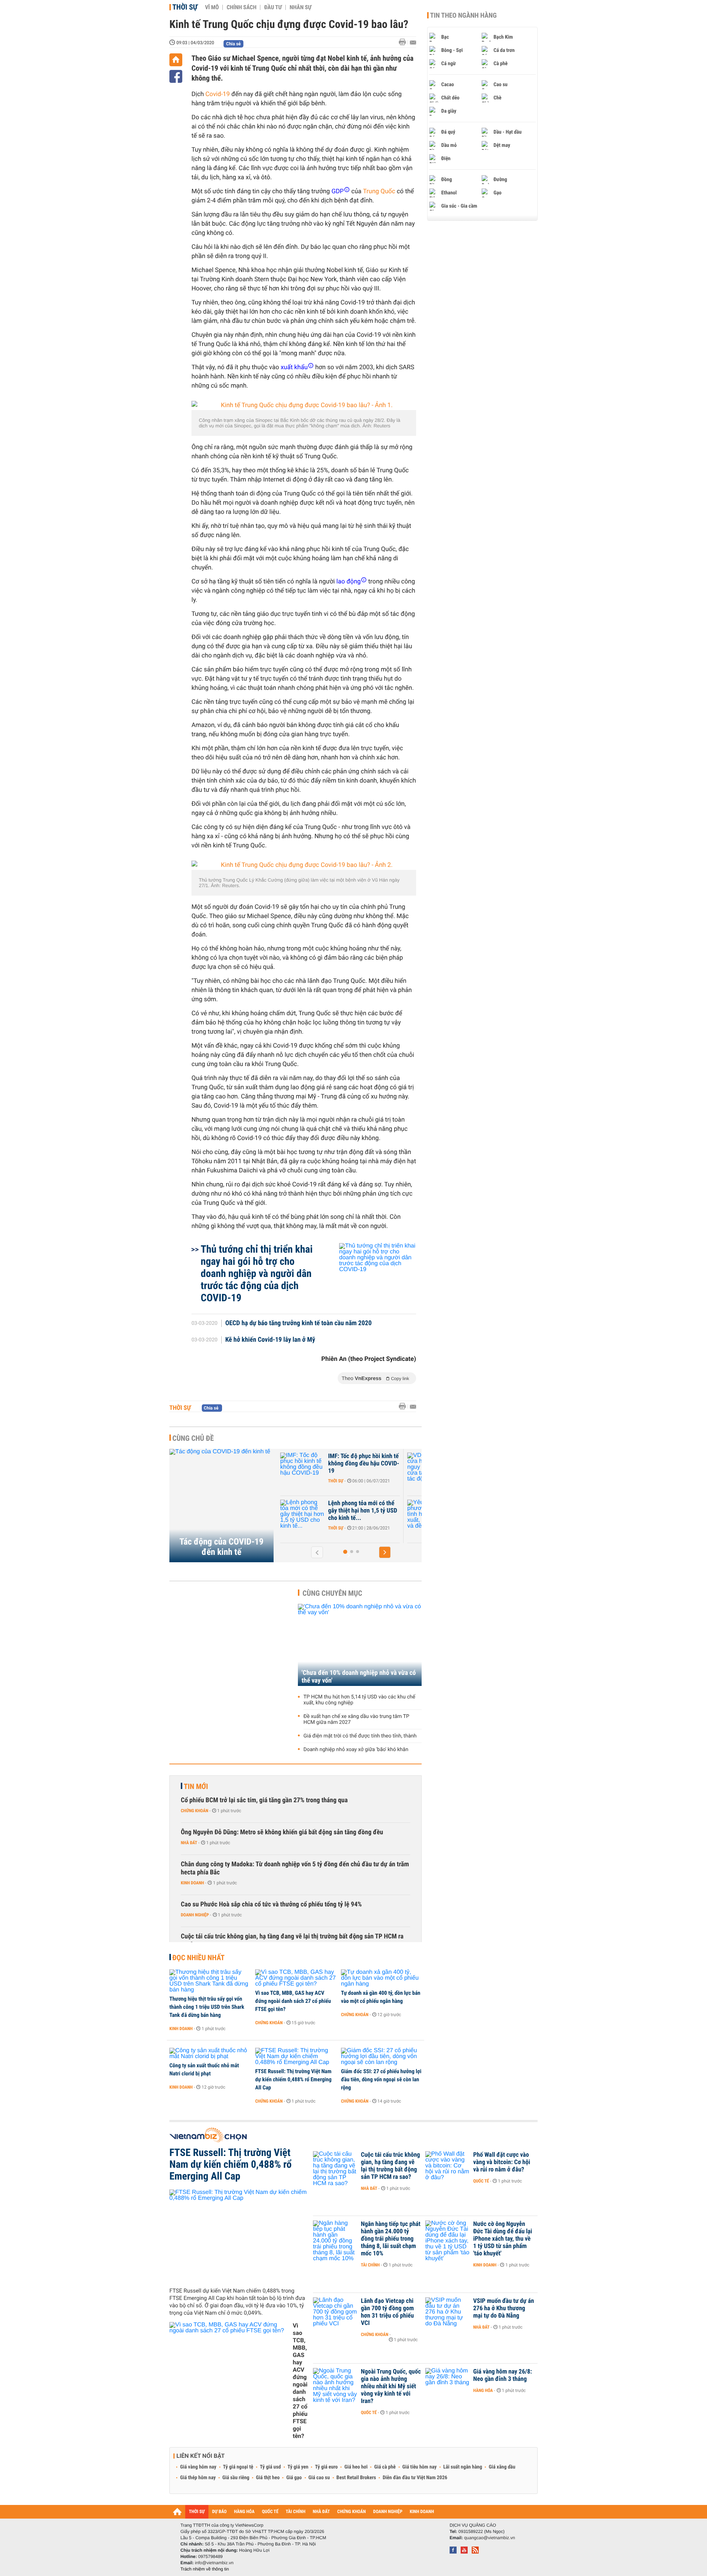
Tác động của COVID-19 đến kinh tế (221, 1547)
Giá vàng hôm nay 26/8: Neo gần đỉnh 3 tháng (503, 2375)
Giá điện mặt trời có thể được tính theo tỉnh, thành (360, 1736)
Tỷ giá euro (326, 2467)
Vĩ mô (212, 7)
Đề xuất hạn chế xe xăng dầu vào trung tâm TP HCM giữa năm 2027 (356, 1719)
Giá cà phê (385, 2467)
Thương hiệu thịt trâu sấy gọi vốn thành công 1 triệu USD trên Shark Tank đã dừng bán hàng (207, 2007)
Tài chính (370, 2265)
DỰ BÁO (219, 2512)
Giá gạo (294, 2478)
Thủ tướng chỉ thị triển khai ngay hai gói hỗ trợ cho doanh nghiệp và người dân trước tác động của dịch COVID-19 (257, 1273)
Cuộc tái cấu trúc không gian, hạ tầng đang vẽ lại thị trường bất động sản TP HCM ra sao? (292, 1940)
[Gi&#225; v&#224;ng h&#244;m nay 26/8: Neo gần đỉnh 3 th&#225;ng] (447, 2383)
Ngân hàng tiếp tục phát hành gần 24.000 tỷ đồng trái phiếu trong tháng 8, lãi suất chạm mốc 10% (391, 2239)
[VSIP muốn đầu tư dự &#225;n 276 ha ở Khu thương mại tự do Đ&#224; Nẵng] (447, 2312)
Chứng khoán (195, 1811)
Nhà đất (189, 1843)
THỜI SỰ (197, 2512)
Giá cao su (319, 2478)
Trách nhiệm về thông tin (205, 2569)
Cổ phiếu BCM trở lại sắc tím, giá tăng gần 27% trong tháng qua (264, 1800)
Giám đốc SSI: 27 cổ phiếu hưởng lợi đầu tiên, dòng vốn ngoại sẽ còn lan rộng (381, 2079)
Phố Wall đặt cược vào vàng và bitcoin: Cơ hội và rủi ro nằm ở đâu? (502, 2162)
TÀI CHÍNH (296, 2512)
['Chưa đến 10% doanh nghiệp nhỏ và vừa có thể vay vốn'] (360, 1645)
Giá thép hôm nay (198, 2478)
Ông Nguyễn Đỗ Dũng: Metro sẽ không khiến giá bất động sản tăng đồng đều (282, 1832)
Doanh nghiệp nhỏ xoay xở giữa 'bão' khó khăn (356, 1750)
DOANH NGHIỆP (388, 2512)
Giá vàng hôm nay (198, 2467)
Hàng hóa (483, 2390)
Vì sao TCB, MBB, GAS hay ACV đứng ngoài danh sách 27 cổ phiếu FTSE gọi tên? (293, 2001)
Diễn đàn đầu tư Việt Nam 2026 (415, 2478)
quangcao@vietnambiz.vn (489, 2538)
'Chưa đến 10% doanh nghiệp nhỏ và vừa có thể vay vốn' (359, 1677)
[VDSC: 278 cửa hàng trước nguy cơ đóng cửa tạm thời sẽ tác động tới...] (303, 1467)
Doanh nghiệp (342, 1481)
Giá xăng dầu (502, 2467)
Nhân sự (300, 7)
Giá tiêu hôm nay (420, 2467)
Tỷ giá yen (298, 2467)
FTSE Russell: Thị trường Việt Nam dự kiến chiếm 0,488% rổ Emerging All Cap (293, 2079)
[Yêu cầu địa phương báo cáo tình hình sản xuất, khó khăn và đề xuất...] (303, 1514)
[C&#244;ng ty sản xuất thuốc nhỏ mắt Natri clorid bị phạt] (210, 2054)
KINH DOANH (422, 2512)
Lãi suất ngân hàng (463, 2467)
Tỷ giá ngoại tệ (238, 2467)
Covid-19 (218, 94)
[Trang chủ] (176, 60)
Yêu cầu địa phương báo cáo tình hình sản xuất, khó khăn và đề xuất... (364, 1511)
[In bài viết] (404, 42)
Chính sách (241, 7)
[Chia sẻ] (176, 76)
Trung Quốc (379, 191)
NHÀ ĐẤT (321, 2512)
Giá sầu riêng (236, 2478)
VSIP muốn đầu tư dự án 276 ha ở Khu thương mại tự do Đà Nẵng (504, 2308)
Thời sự (185, 7)
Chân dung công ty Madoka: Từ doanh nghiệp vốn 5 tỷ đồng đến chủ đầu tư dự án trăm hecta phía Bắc (295, 1868)
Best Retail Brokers (356, 2478)
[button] (317, 1552)
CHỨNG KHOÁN (352, 2512)
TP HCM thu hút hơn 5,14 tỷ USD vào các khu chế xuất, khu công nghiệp (359, 1700)
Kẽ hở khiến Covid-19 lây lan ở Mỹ (270, 1340)
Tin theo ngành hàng (463, 15)
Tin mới (196, 1786)
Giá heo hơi (356, 2467)
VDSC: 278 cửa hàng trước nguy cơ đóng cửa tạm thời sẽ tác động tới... (362, 1464)
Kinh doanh (192, 1883)
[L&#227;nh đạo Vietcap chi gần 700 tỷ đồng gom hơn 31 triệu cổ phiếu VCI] (335, 2312)
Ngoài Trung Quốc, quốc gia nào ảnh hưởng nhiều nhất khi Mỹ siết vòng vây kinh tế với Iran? (391, 2386)
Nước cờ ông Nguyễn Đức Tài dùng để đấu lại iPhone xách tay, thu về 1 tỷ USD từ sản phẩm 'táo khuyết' (503, 2239)
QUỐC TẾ (270, 2512)
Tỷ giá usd (270, 2467)
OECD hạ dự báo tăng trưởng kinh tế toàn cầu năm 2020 (299, 1323)
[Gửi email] (413, 43)
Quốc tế (481, 2181)
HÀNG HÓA (245, 2512)
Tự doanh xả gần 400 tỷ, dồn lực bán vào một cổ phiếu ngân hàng (381, 1997)
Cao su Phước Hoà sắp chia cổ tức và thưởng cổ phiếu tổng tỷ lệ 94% (271, 1904)
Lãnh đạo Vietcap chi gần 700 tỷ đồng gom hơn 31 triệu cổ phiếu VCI (387, 2312)
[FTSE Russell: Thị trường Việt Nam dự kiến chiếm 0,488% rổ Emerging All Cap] (296, 2057)
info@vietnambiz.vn (214, 2563)
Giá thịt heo (268, 2478)
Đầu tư (273, 7)
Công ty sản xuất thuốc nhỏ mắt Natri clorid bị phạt (204, 2069)
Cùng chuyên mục (333, 1593)
